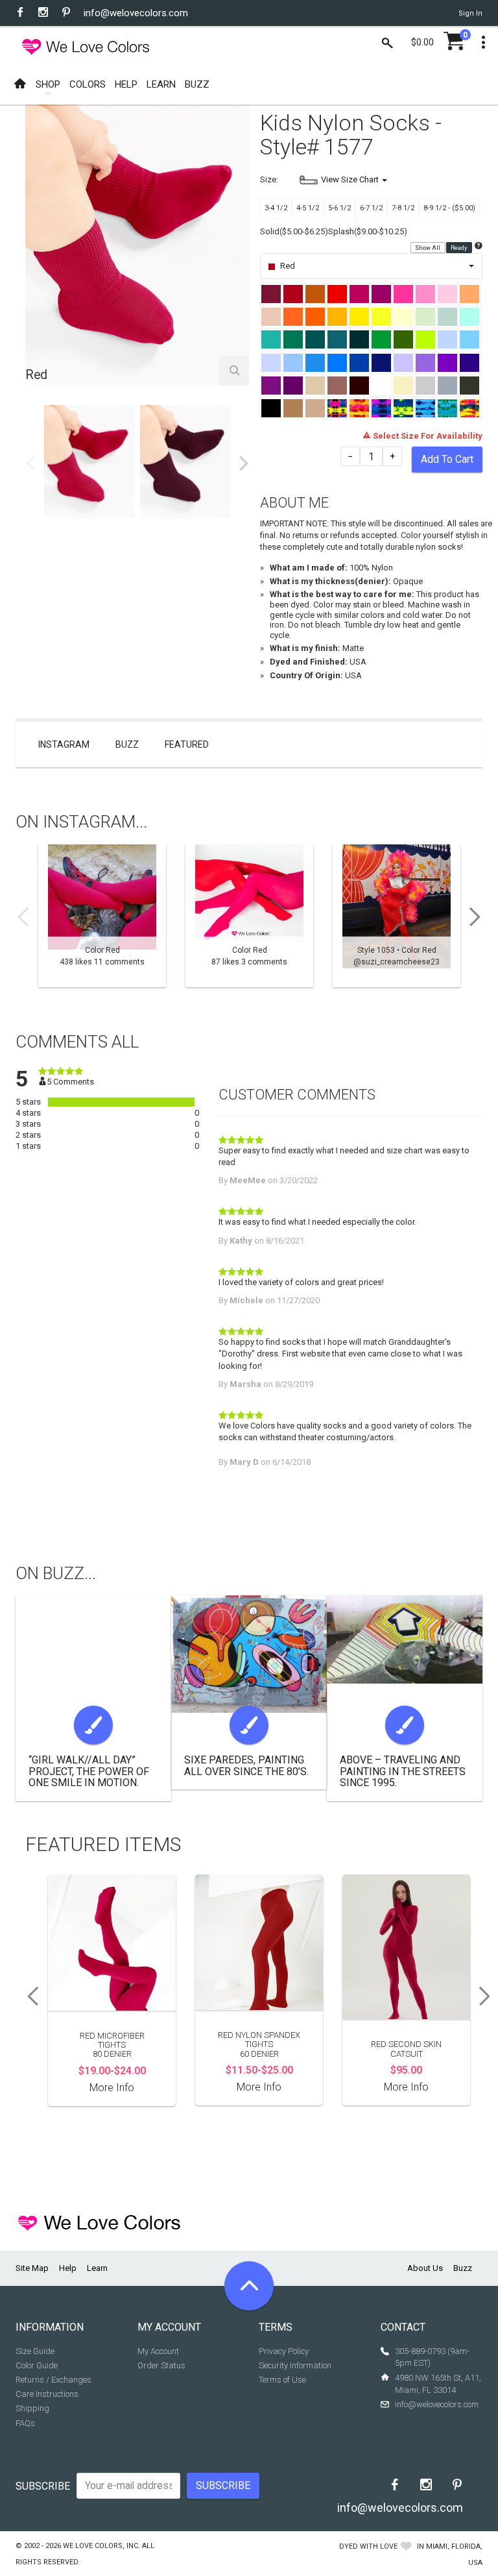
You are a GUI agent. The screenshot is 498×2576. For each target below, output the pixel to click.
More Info (112, 2088)
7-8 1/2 (403, 208)
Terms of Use (282, 2380)
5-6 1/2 (339, 208)
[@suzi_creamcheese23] (397, 916)
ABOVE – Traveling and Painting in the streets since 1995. (403, 1771)
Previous (30, 463)
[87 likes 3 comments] (249, 916)
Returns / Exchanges (53, 2380)
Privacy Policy (284, 2351)
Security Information (295, 2365)
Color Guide (37, 2365)
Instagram (64, 744)
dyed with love (368, 2546)
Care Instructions (47, 2394)
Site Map (32, 2268)
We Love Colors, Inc (101, 2546)
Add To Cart (447, 459)
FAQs (25, 2423)
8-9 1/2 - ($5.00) (449, 208)
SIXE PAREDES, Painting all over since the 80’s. (246, 1766)
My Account (158, 2351)
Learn (97, 2268)
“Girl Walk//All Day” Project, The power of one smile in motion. (89, 1771)
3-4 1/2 (276, 208)
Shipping (32, 2408)
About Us (425, 2268)
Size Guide (35, 2351)
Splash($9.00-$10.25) (368, 231)
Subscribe (43, 2486)
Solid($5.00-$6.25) (294, 231)
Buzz (127, 744)
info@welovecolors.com (136, 13)
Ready (459, 247)
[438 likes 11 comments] (102, 916)
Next (244, 463)
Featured (187, 744)
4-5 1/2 (308, 208)
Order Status (161, 2365)
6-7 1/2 (371, 208)
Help (68, 2268)
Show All (428, 247)
